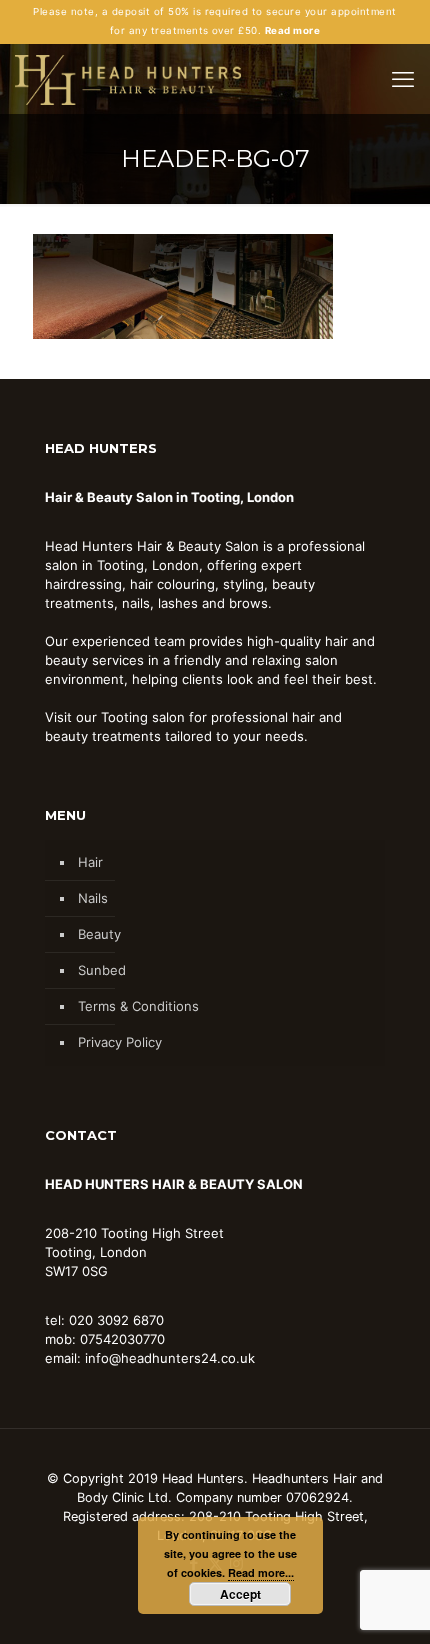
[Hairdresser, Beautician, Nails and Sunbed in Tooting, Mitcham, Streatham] (128, 79)
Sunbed (102, 970)
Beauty (99, 934)
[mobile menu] (403, 79)
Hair (90, 862)
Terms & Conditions (138, 1006)
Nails (93, 898)
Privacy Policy (120, 1042)
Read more (292, 30)
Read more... (261, 1572)
